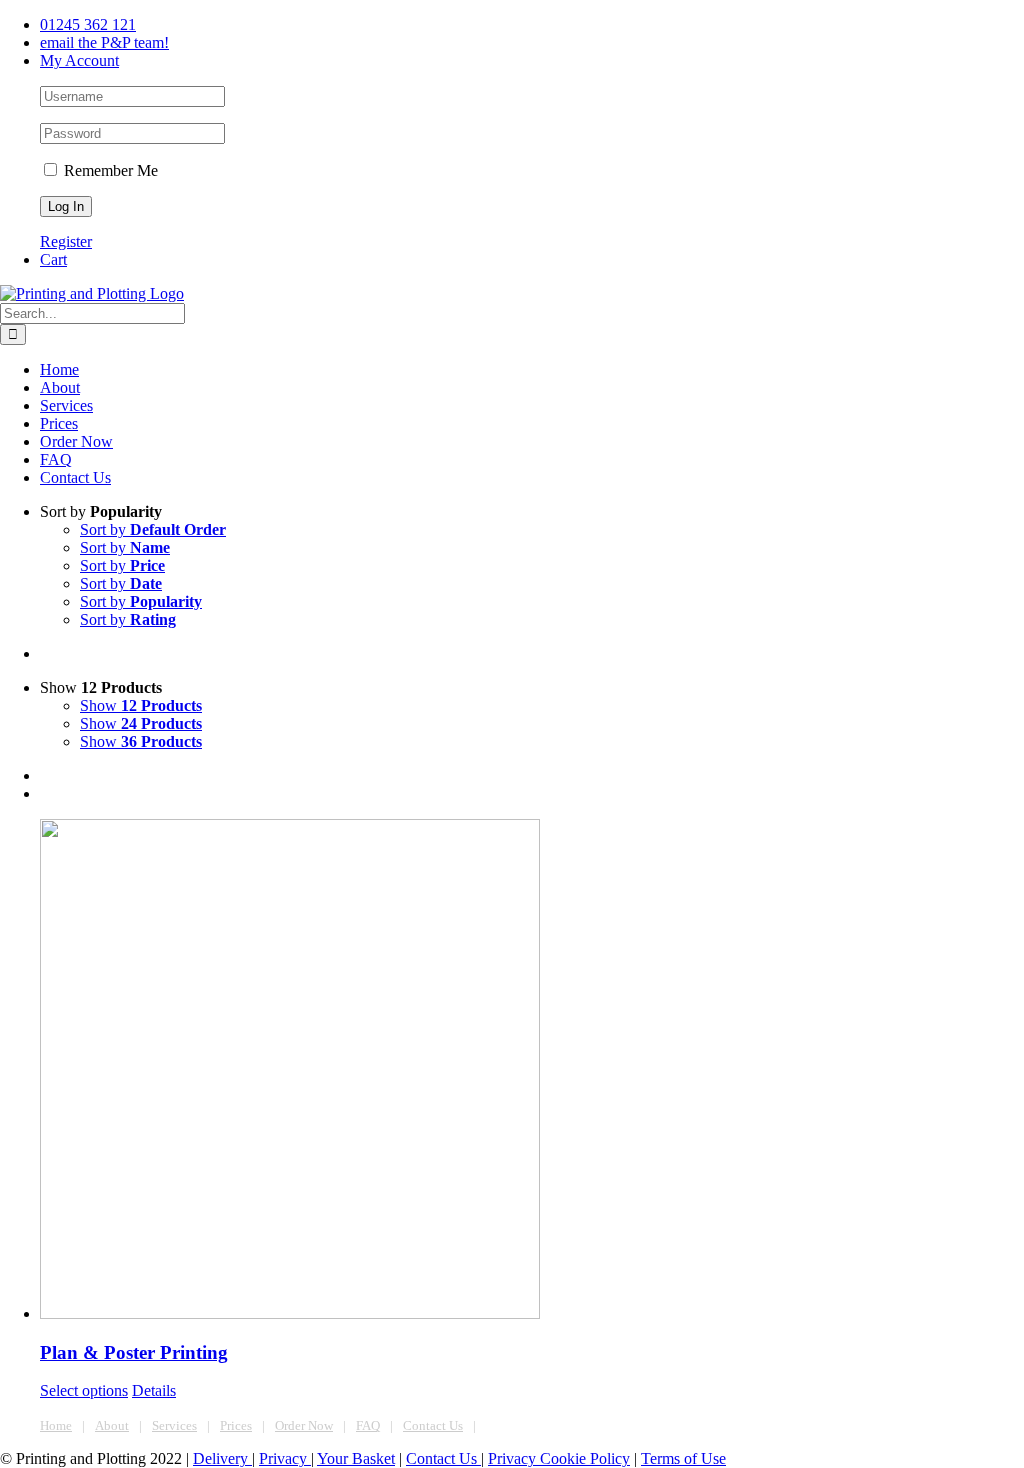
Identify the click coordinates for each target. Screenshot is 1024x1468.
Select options (84, 1390)
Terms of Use (683, 1458)
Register (66, 241)
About (112, 1425)
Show (141, 705)
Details (154, 1390)
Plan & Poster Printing (134, 1352)
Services (174, 1425)
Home (56, 1425)
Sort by (153, 529)
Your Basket (356, 1458)
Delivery (222, 1458)
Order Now (304, 1425)
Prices (236, 1425)
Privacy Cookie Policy (559, 1458)
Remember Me (109, 170)
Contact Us (433, 1425)
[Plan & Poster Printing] (532, 1071)
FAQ (368, 1425)
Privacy (285, 1458)
